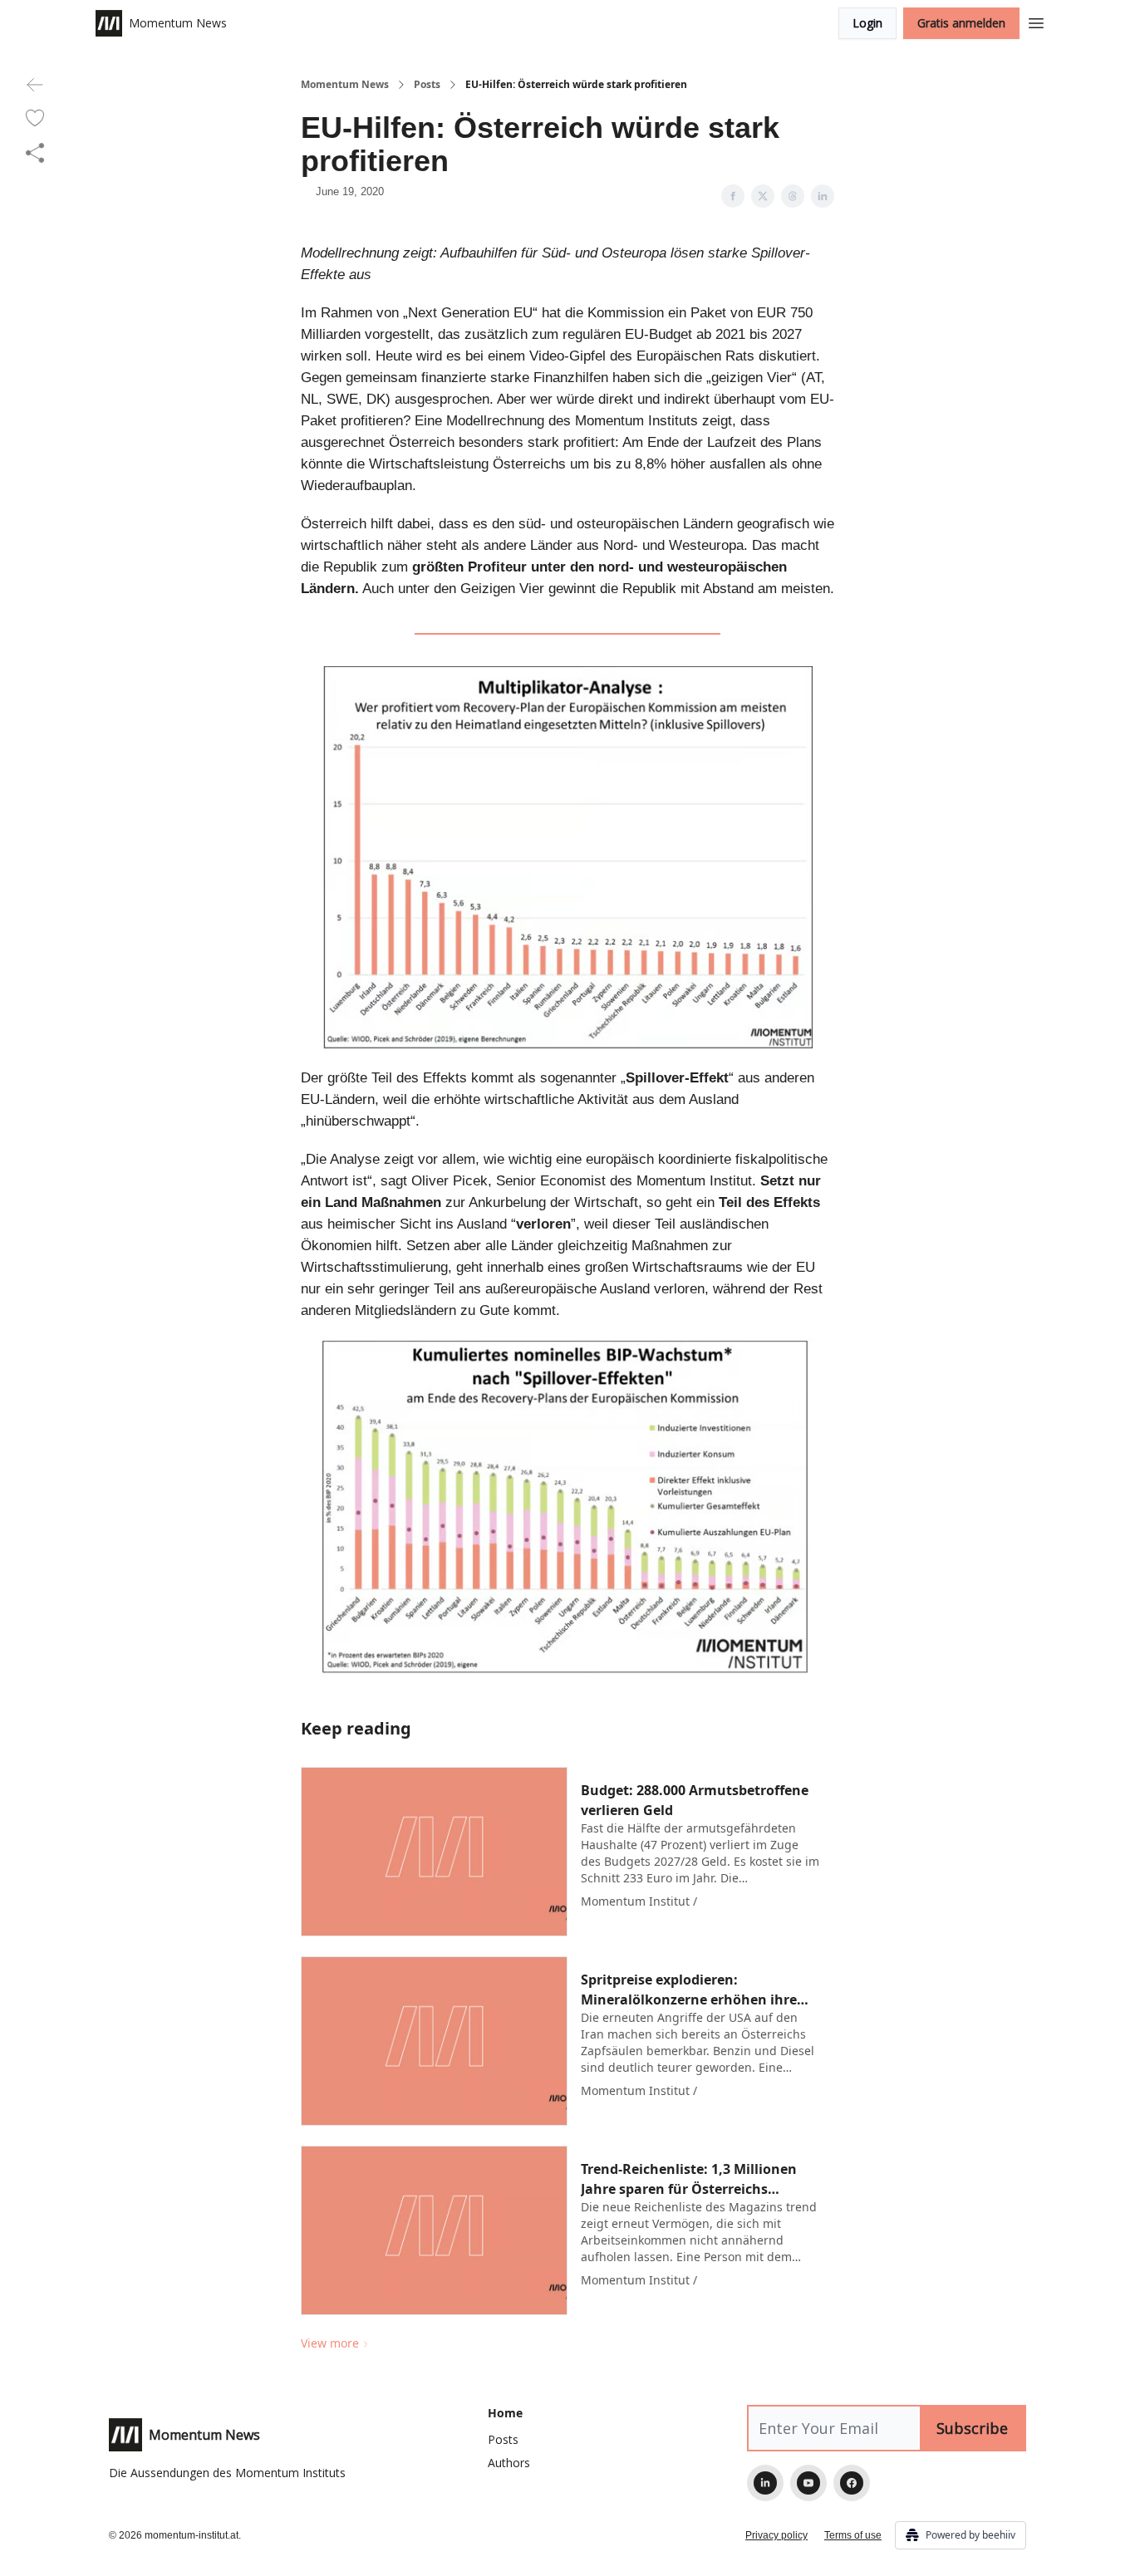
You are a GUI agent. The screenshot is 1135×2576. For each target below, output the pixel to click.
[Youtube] (808, 2483)
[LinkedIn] (765, 2483)
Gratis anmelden (961, 23)
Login (867, 23)
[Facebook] (852, 2483)
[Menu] (1036, 21)
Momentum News (345, 85)
